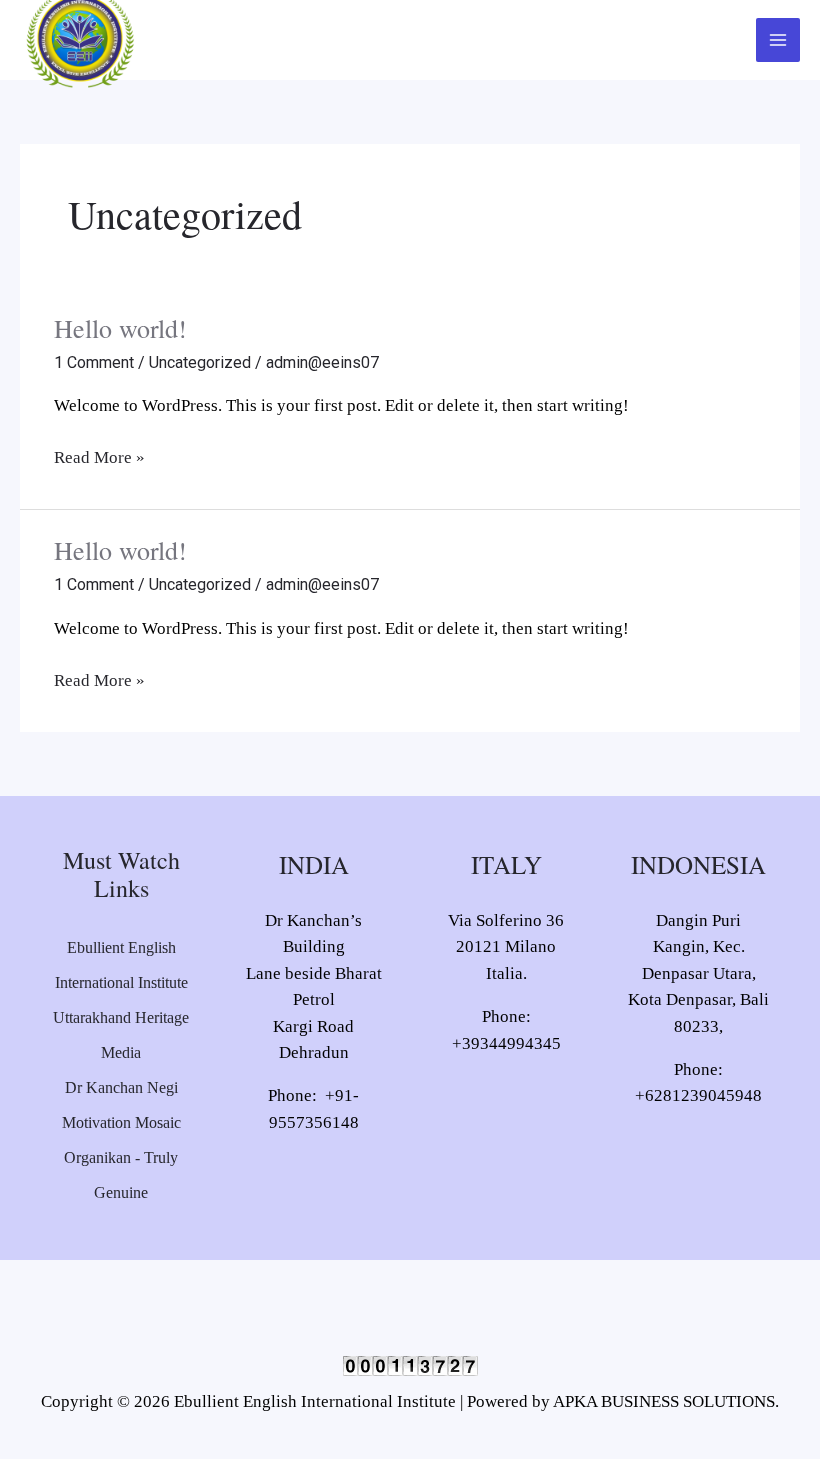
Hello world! (120, 328)
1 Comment (94, 362)
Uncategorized (200, 362)
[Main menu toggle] (778, 40)
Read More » (99, 456)
